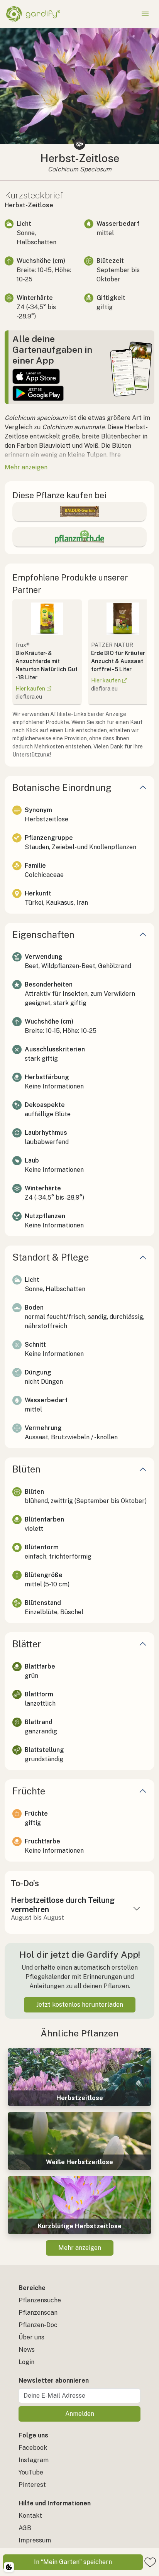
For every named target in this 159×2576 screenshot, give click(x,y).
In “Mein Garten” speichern (73, 2562)
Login (26, 2362)
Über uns (31, 2337)
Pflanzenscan (38, 2313)
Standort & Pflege (51, 1257)
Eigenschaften (43, 934)
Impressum (35, 2540)
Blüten (26, 1469)
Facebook (33, 2448)
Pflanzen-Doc (38, 2325)
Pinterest (32, 2485)
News (27, 2350)
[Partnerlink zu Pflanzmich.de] (79, 537)
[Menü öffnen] (145, 14)
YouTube (31, 2472)
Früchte (29, 1791)
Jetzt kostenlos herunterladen (80, 2005)
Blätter (27, 1644)
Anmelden (80, 2414)
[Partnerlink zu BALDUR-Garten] (79, 511)
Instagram (34, 2460)
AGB (25, 2528)
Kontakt (30, 2516)
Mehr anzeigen (80, 2248)
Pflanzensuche (40, 2300)
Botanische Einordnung (62, 787)
